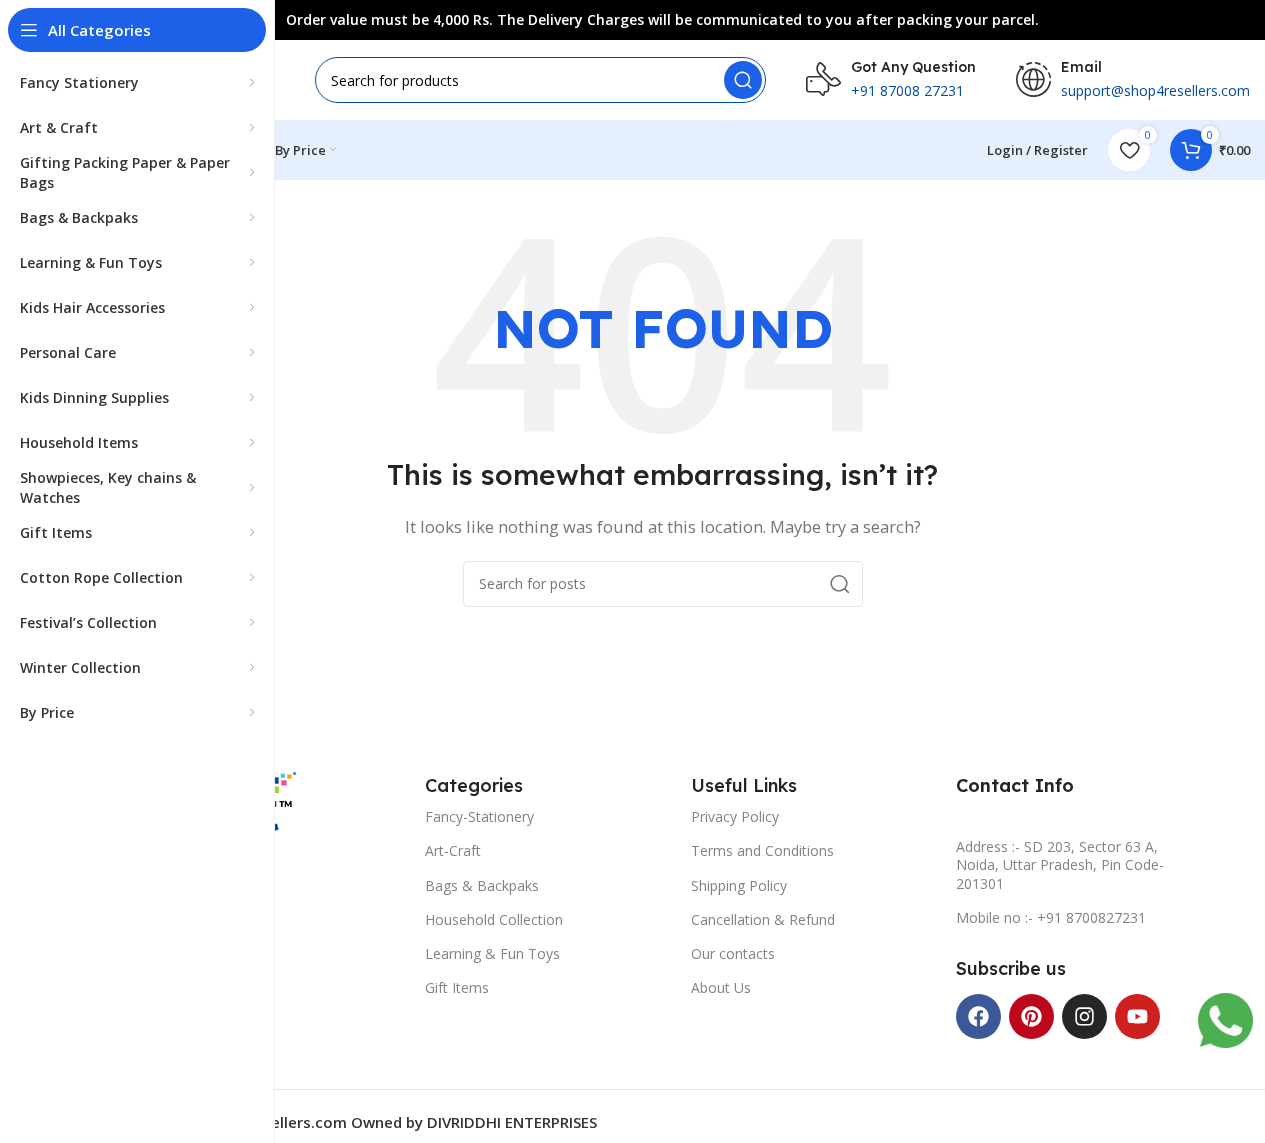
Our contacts (733, 953)
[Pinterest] (1031, 1016)
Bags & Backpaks (482, 885)
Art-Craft (453, 850)
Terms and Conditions (762, 850)
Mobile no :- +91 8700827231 (1051, 917)
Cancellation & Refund (763, 919)
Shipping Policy (739, 885)
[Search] (743, 80)
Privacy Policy (735, 816)
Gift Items (457, 987)
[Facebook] (978, 1016)
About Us (721, 987)
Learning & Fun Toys (492, 953)
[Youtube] (1137, 1016)
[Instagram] (1084, 1016)
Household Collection (494, 919)
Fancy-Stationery (479, 816)
